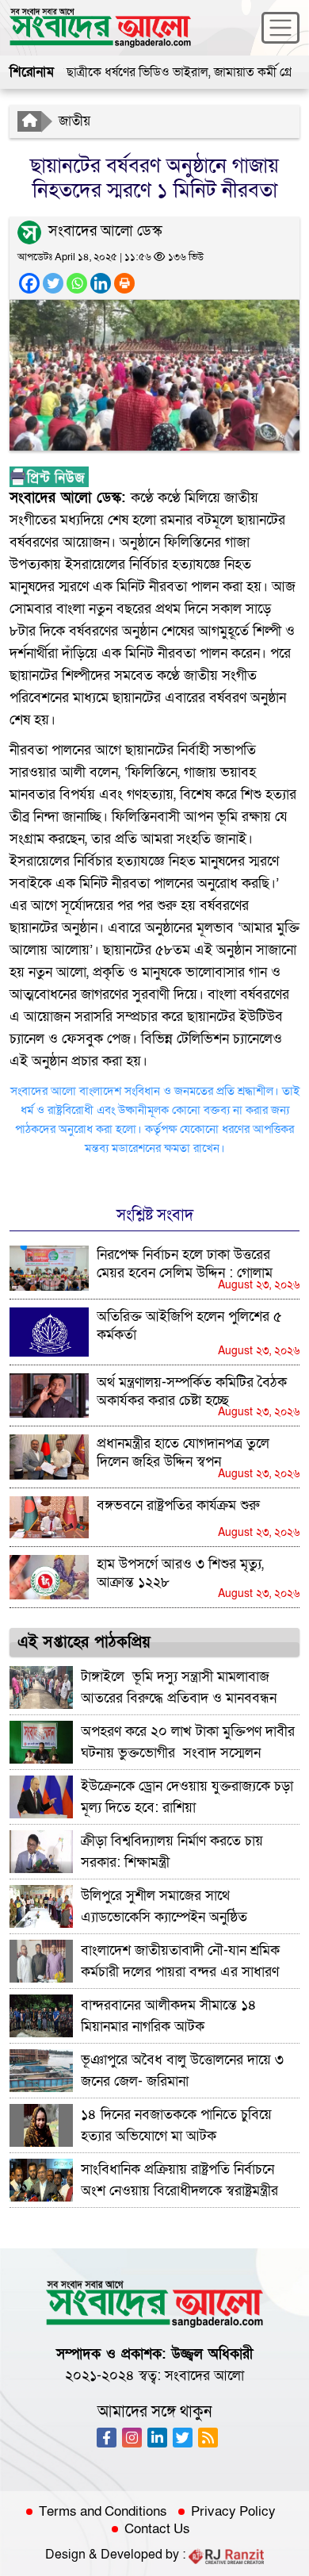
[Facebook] (29, 283)
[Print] (124, 283)
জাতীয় (74, 121)
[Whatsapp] (77, 283)
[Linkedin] (101, 283)
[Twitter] (53, 283)
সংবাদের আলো (204, 2376)
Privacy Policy (233, 2512)
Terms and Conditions (103, 2512)
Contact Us (157, 2529)
